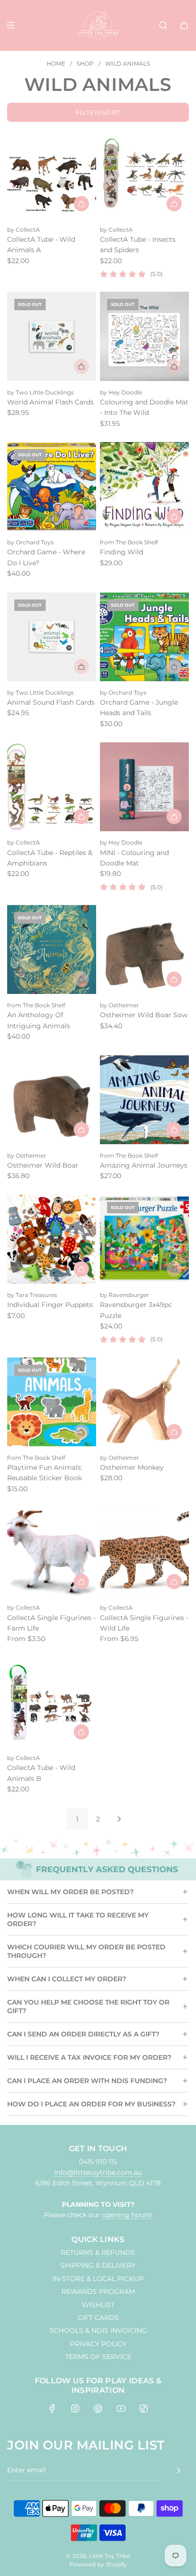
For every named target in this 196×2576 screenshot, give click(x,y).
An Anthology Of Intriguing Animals (39, 1020)
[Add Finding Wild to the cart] (174, 516)
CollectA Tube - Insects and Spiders (138, 245)
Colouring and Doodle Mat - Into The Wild (144, 407)
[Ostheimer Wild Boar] (52, 1100)
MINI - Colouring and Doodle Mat (134, 858)
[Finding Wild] (144, 487)
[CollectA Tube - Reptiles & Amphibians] (52, 787)
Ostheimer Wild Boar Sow (144, 1015)
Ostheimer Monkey (132, 1467)
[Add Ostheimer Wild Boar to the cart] (81, 1130)
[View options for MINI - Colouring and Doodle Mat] (174, 816)
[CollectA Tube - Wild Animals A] (52, 173)
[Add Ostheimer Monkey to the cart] (174, 1432)
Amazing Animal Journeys (144, 1165)
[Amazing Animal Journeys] (144, 1100)
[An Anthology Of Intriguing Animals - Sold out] (52, 979)
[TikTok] (144, 2409)
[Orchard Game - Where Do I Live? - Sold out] (52, 516)
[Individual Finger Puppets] (52, 1239)
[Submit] (178, 2470)
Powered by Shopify (98, 2564)
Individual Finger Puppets (50, 1305)
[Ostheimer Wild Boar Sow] (144, 949)
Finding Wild (122, 552)
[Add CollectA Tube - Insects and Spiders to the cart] (174, 204)
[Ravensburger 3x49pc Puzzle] (144, 1239)
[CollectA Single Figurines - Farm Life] (52, 1552)
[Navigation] (10, 25)
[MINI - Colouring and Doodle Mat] (144, 787)
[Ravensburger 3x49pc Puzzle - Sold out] (144, 1269)
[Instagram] (75, 2409)
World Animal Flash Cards (50, 402)
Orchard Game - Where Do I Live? (46, 557)
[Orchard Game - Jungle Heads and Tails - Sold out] (144, 667)
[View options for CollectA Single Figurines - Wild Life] (174, 1582)
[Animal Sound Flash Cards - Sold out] (52, 667)
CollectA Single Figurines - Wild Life (144, 1623)
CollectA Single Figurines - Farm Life (51, 1623)
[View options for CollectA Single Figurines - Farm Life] (81, 1582)
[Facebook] (52, 2409)
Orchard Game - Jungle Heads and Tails (139, 708)
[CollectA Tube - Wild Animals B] (52, 1702)
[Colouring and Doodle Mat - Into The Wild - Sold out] (144, 366)
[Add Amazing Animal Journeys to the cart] (174, 1130)
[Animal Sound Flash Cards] (52, 637)
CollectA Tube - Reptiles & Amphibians (50, 858)
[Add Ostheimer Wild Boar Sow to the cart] (174, 979)
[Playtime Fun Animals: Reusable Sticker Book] (52, 1402)
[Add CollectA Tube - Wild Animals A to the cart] (81, 204)
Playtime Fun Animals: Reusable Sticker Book (45, 1473)
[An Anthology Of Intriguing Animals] (52, 949)
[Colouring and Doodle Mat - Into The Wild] (144, 336)
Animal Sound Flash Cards (51, 702)
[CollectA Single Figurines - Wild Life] (144, 1552)
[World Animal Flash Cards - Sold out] (52, 366)
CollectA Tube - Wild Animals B (41, 1773)
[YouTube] (121, 2409)
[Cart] (184, 25)
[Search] (163, 25)
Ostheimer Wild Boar (43, 1165)
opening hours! (127, 2215)
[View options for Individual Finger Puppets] (81, 1269)
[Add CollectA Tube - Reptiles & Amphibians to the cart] (81, 816)
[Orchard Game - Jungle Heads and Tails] (144, 637)
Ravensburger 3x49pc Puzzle (136, 1310)
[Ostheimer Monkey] (144, 1402)
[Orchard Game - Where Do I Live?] (52, 487)
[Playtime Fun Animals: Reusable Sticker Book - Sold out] (52, 1432)
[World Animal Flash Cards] (52, 336)
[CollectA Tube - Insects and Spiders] (144, 173)
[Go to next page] (119, 1819)
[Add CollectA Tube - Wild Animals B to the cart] (81, 1732)
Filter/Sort (98, 112)
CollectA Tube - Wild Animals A (41, 245)
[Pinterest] (98, 2409)
